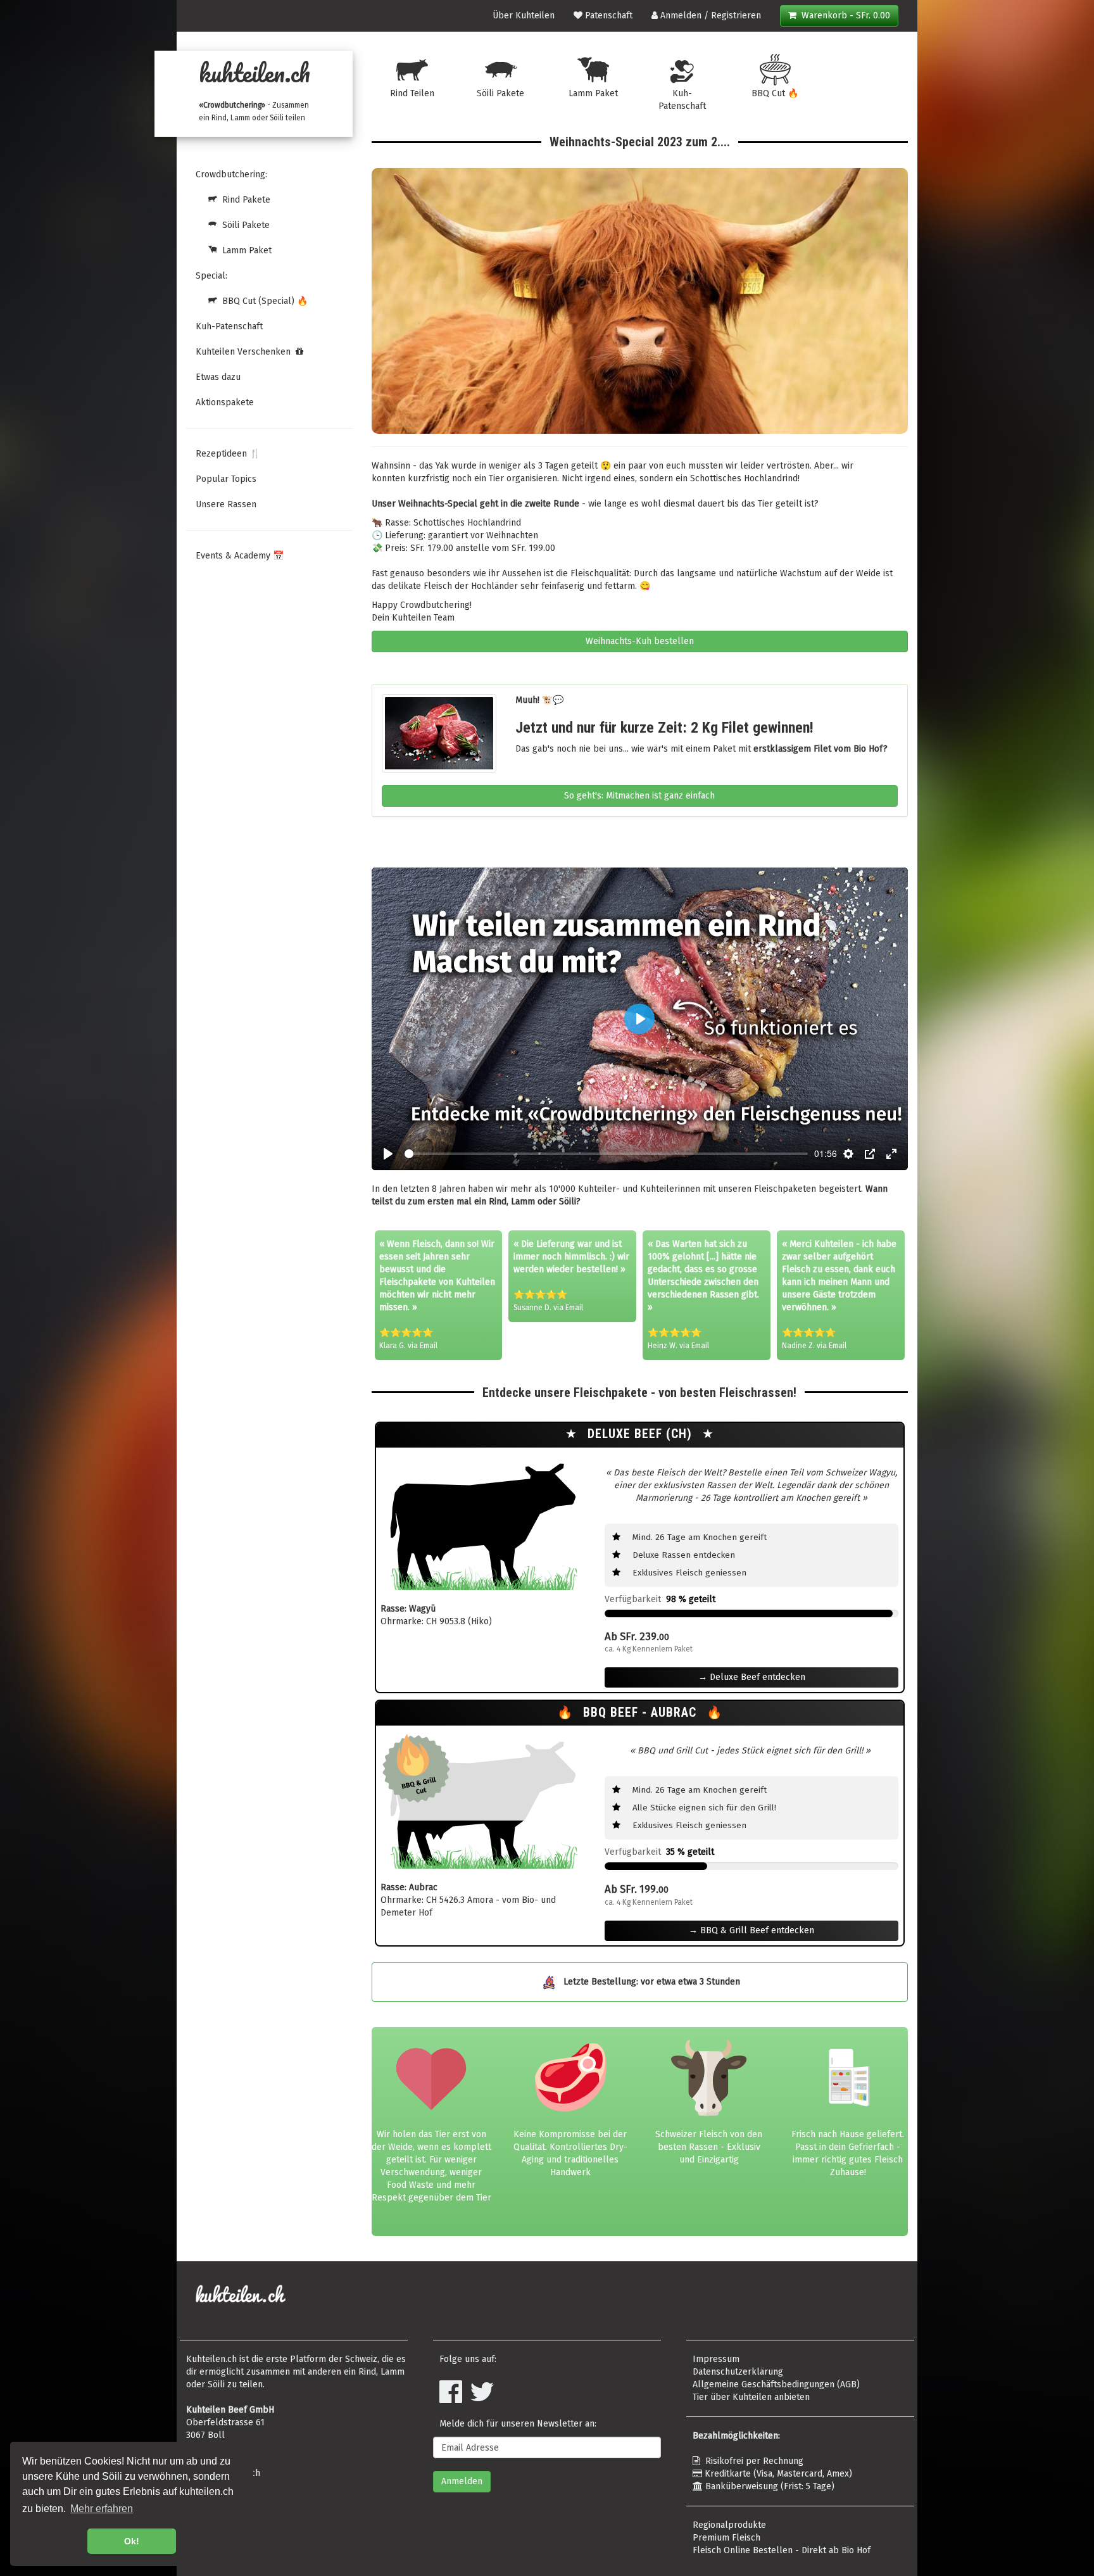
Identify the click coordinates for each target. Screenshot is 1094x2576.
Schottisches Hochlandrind (744, 478)
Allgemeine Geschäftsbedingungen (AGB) (776, 2384)
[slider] (607, 1154)
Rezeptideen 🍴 (228, 454)
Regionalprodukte (729, 2525)
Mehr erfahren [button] (102, 2509)
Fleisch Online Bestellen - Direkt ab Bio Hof (782, 2550)
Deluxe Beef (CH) (642, 1434)
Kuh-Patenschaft (229, 326)
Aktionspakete (225, 402)
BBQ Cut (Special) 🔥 (262, 301)
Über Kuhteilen (524, 16)
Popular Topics (226, 479)
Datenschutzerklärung (738, 2372)
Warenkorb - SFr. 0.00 (843, 16)
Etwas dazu (218, 377)
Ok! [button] (132, 2541)
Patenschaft (607, 16)
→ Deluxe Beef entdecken (752, 1677)
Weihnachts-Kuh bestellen (640, 641)
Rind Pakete (244, 200)
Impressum (716, 2359)
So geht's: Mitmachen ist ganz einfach (639, 796)
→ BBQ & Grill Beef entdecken (751, 1930)
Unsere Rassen (226, 504)
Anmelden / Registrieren (709, 16)
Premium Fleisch (726, 2538)
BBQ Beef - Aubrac (642, 1713)
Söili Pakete (243, 225)
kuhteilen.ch (255, 73)
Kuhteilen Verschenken (246, 352)
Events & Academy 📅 (240, 556)
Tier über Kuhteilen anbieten (751, 2397)
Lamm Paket (244, 250)
